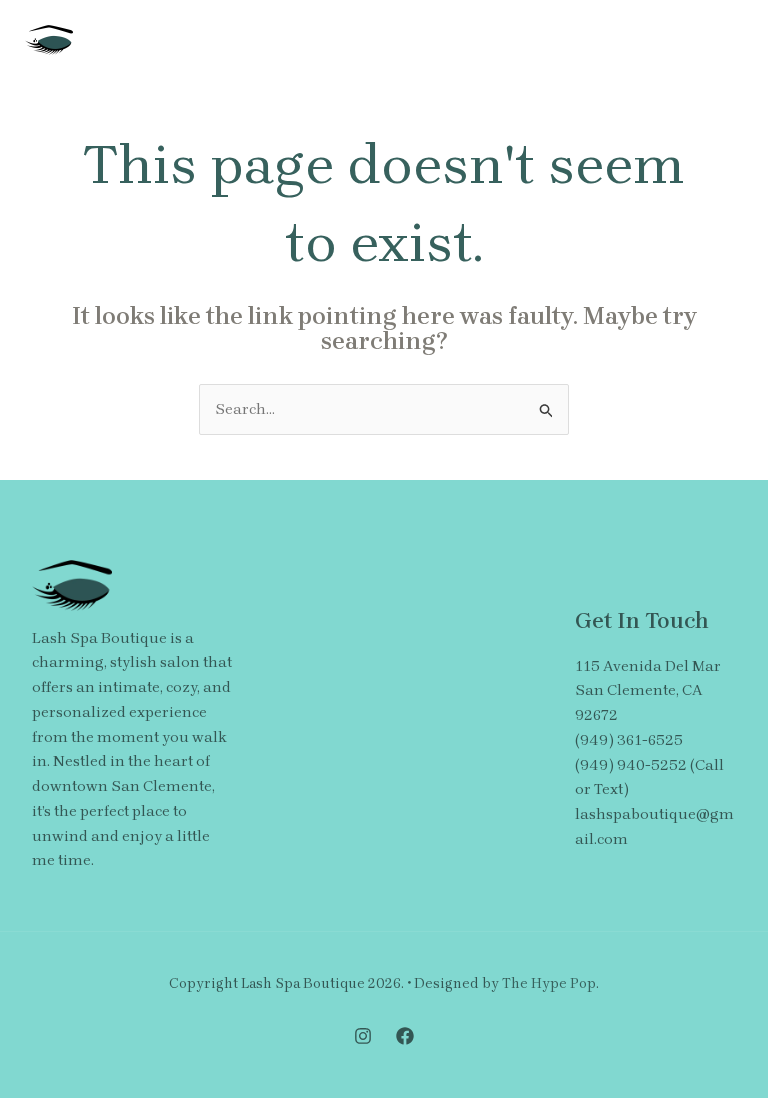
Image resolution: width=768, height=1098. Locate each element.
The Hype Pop (549, 983)
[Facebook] (405, 1036)
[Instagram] (363, 1036)
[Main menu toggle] (722, 40)
